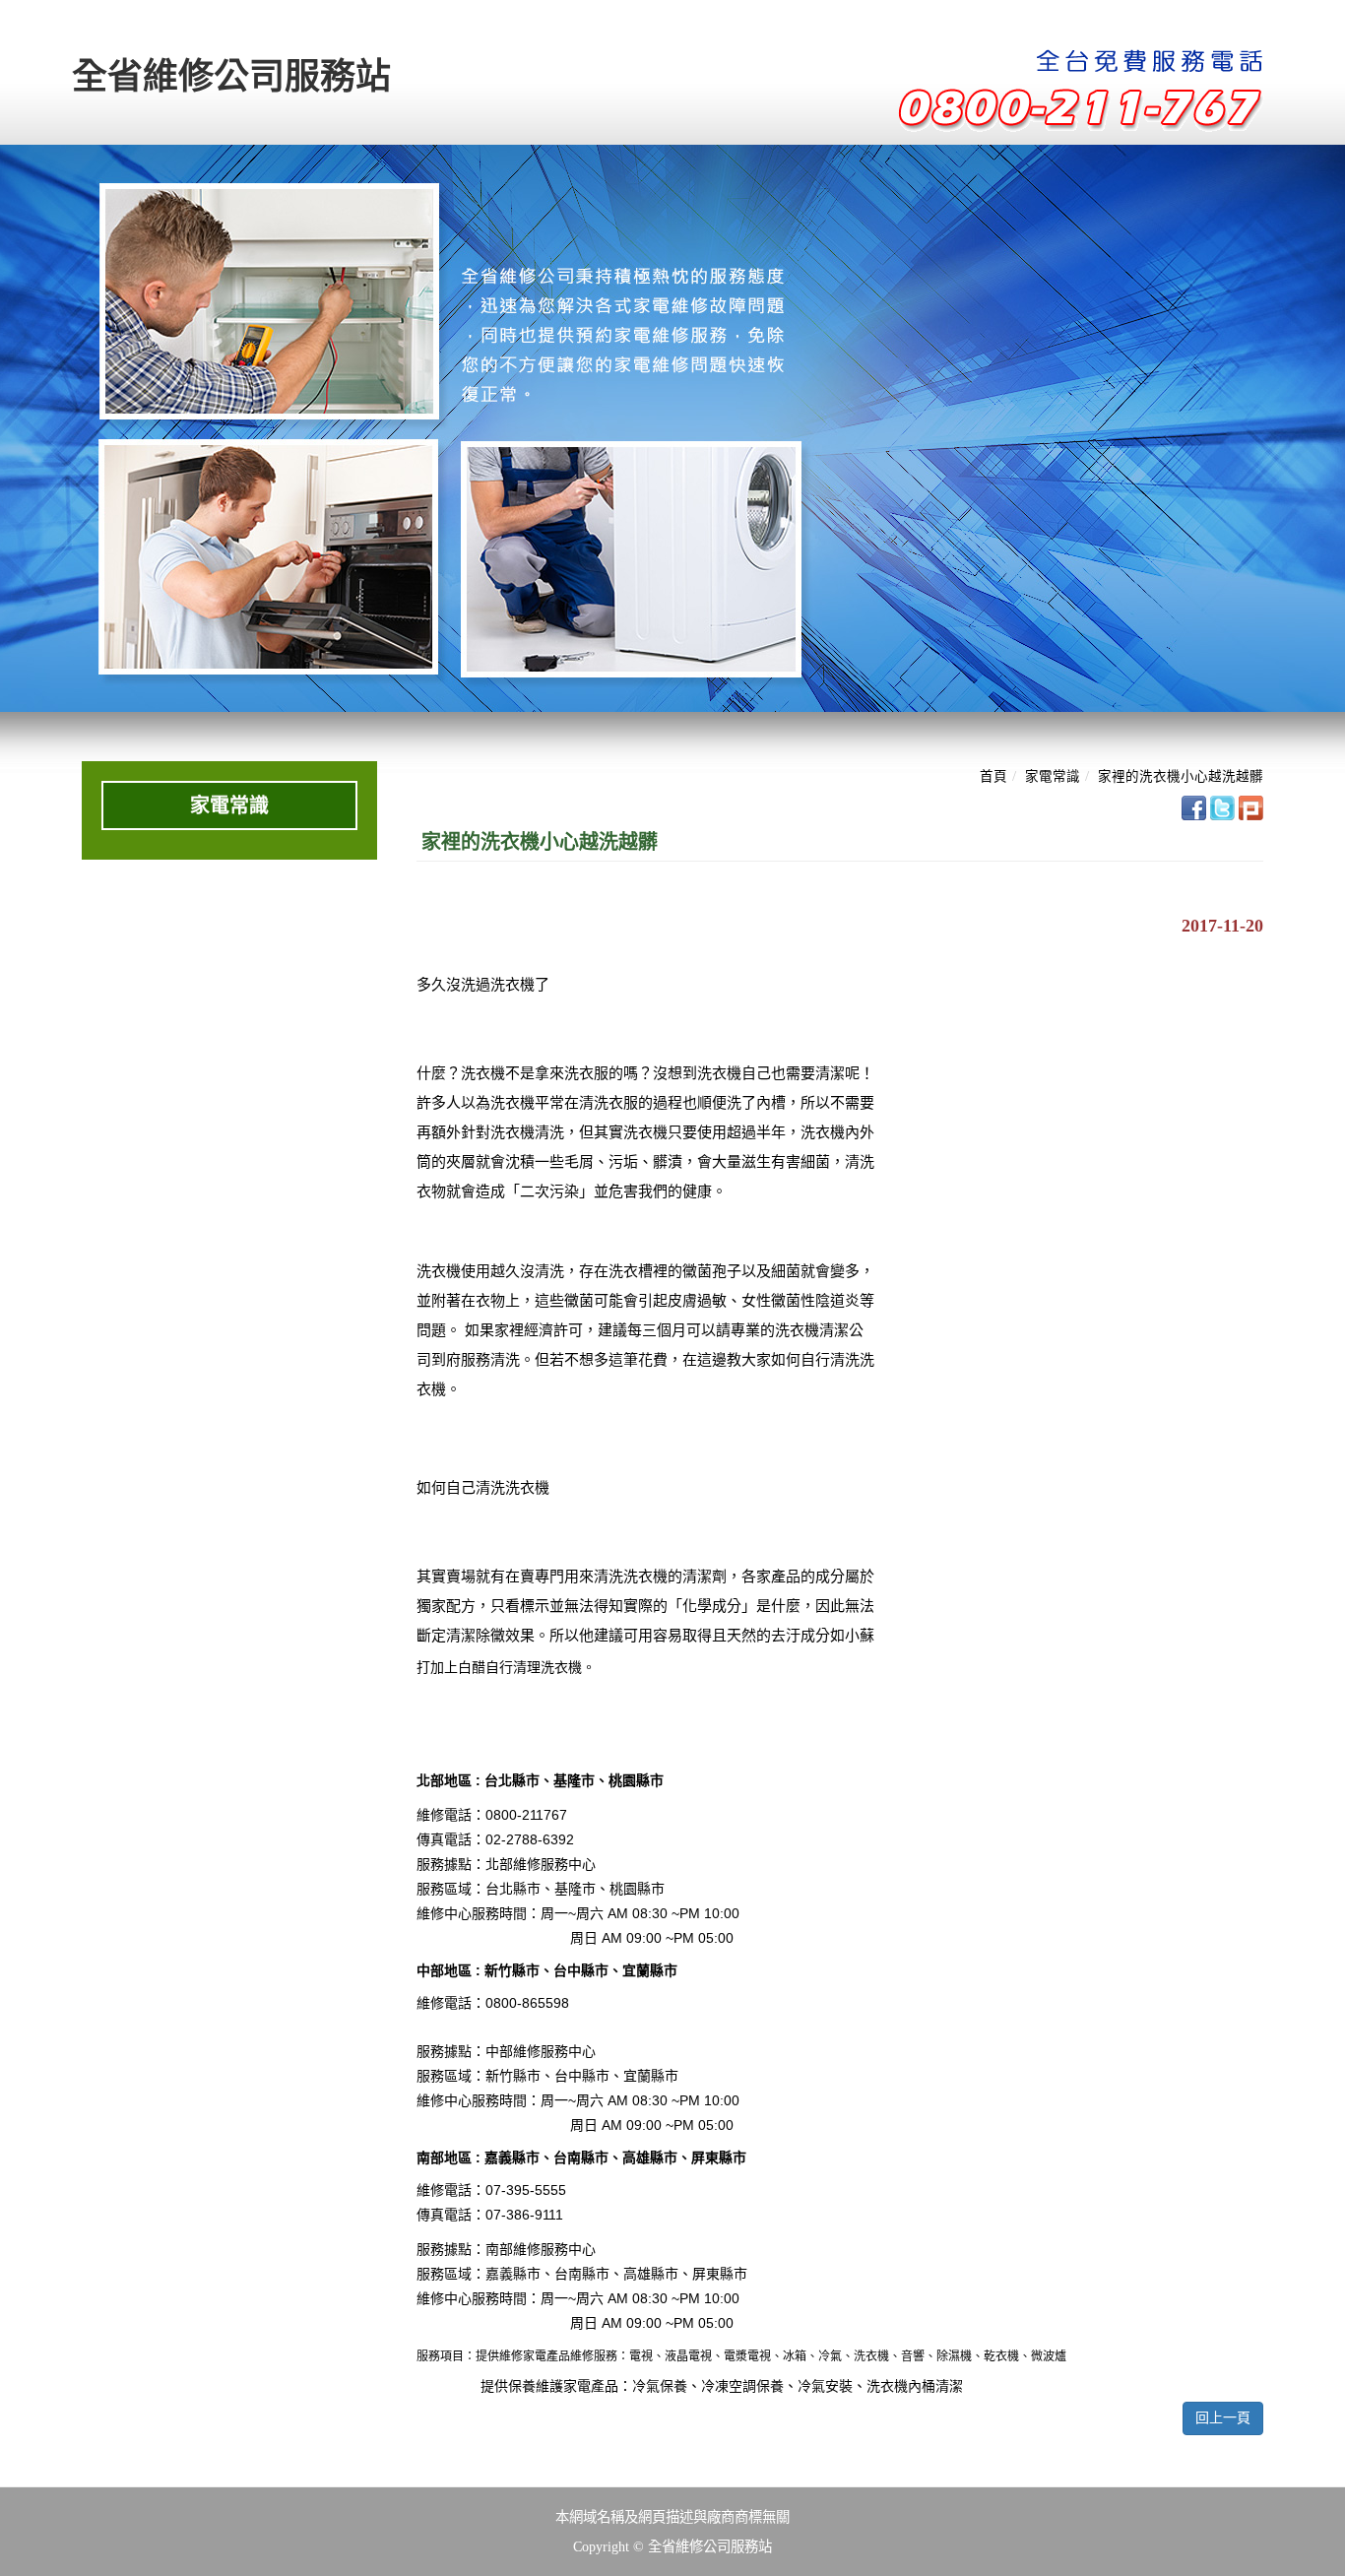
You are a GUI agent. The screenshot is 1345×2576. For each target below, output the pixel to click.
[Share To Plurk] (1251, 806)
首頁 (993, 776)
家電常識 (1053, 776)
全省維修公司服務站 (231, 77)
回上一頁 (1223, 2418)
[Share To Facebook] (1194, 806)
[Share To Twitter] (1222, 806)
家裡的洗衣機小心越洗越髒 (1181, 776)
